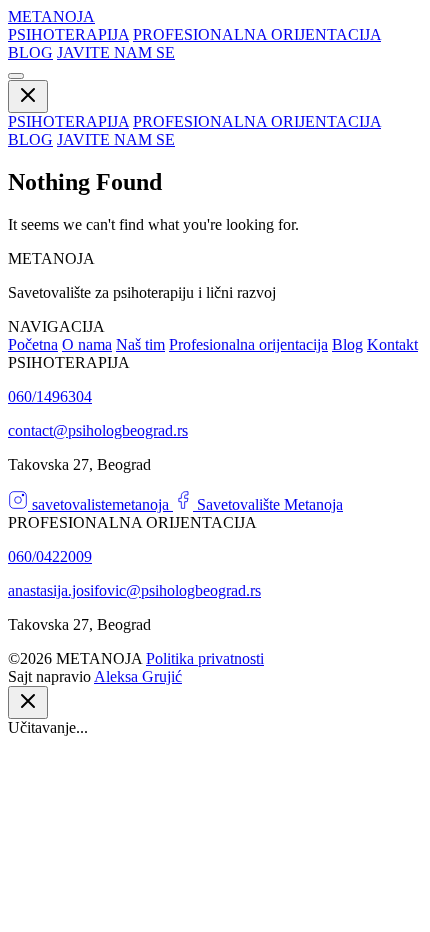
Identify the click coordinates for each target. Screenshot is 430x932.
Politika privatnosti (205, 658)
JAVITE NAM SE (116, 52)
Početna (33, 344)
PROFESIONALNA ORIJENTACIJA (257, 34)
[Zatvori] (28, 702)
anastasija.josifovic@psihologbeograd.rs (134, 590)
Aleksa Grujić (138, 676)
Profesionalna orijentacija (248, 344)
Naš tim (140, 344)
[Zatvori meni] (28, 96)
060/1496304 (50, 396)
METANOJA (51, 16)
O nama (87, 344)
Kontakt (392, 344)
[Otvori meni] (16, 76)
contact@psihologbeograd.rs (98, 430)
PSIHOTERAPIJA (68, 34)
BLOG (30, 52)
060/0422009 (50, 556)
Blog (347, 344)
